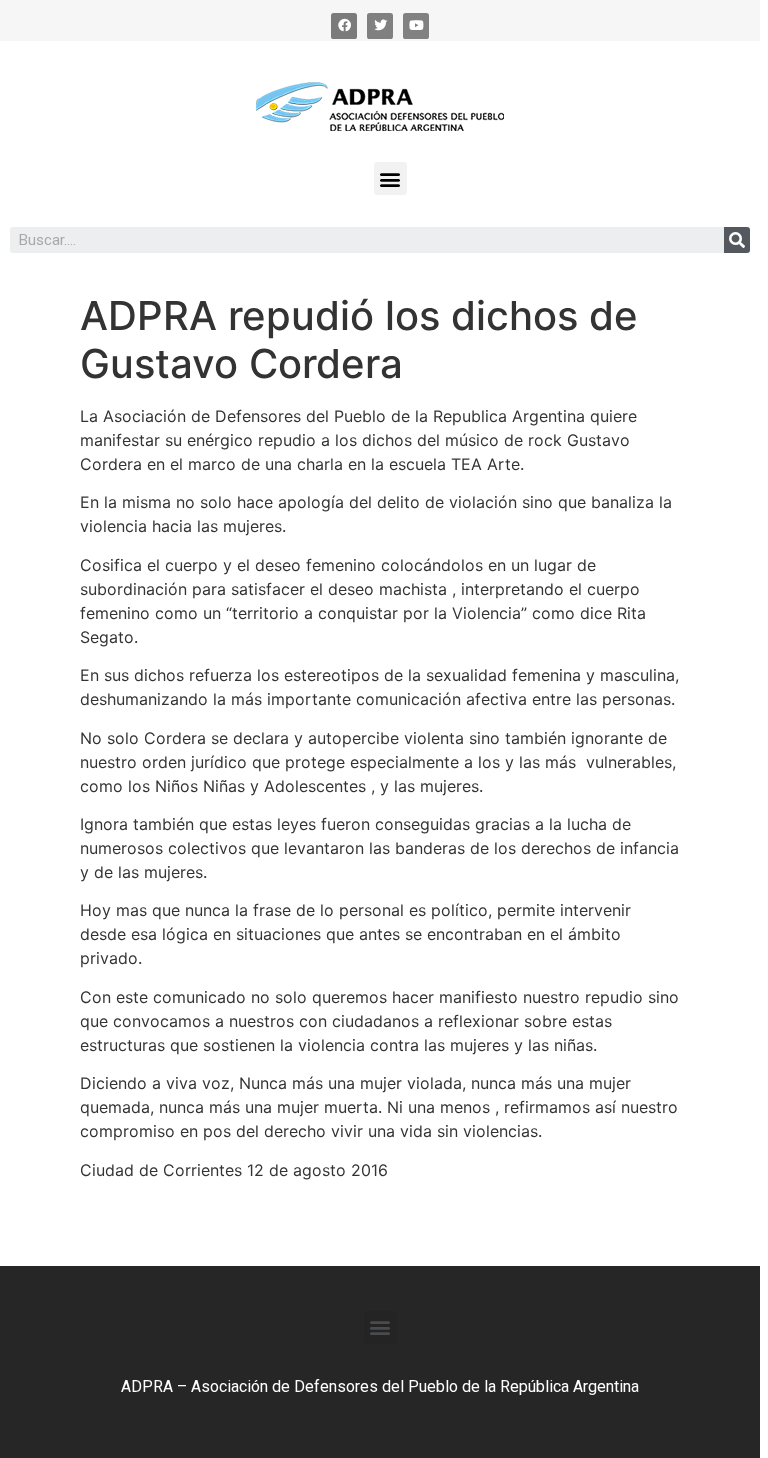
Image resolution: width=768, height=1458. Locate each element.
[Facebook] (344, 26)
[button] (390, 178)
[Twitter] (380, 26)
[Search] (737, 240)
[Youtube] (416, 26)
